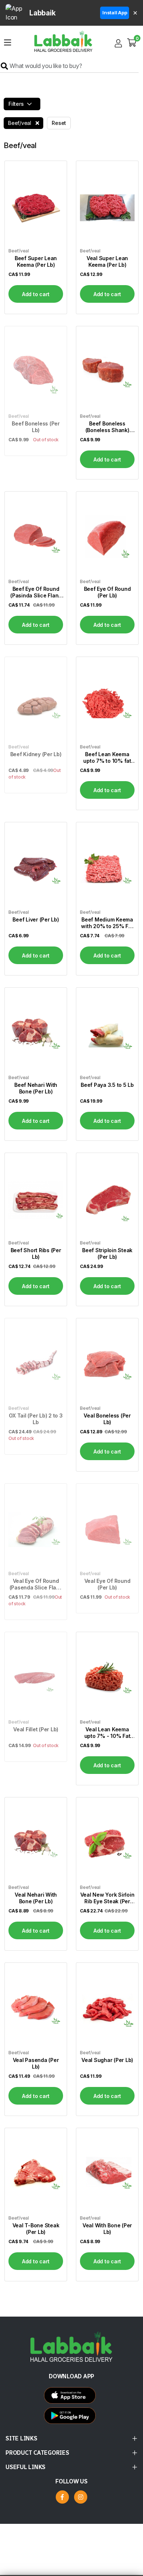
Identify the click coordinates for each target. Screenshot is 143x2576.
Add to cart (36, 294)
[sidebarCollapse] (8, 41)
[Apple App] (72, 2417)
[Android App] (72, 2397)
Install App (115, 12)
